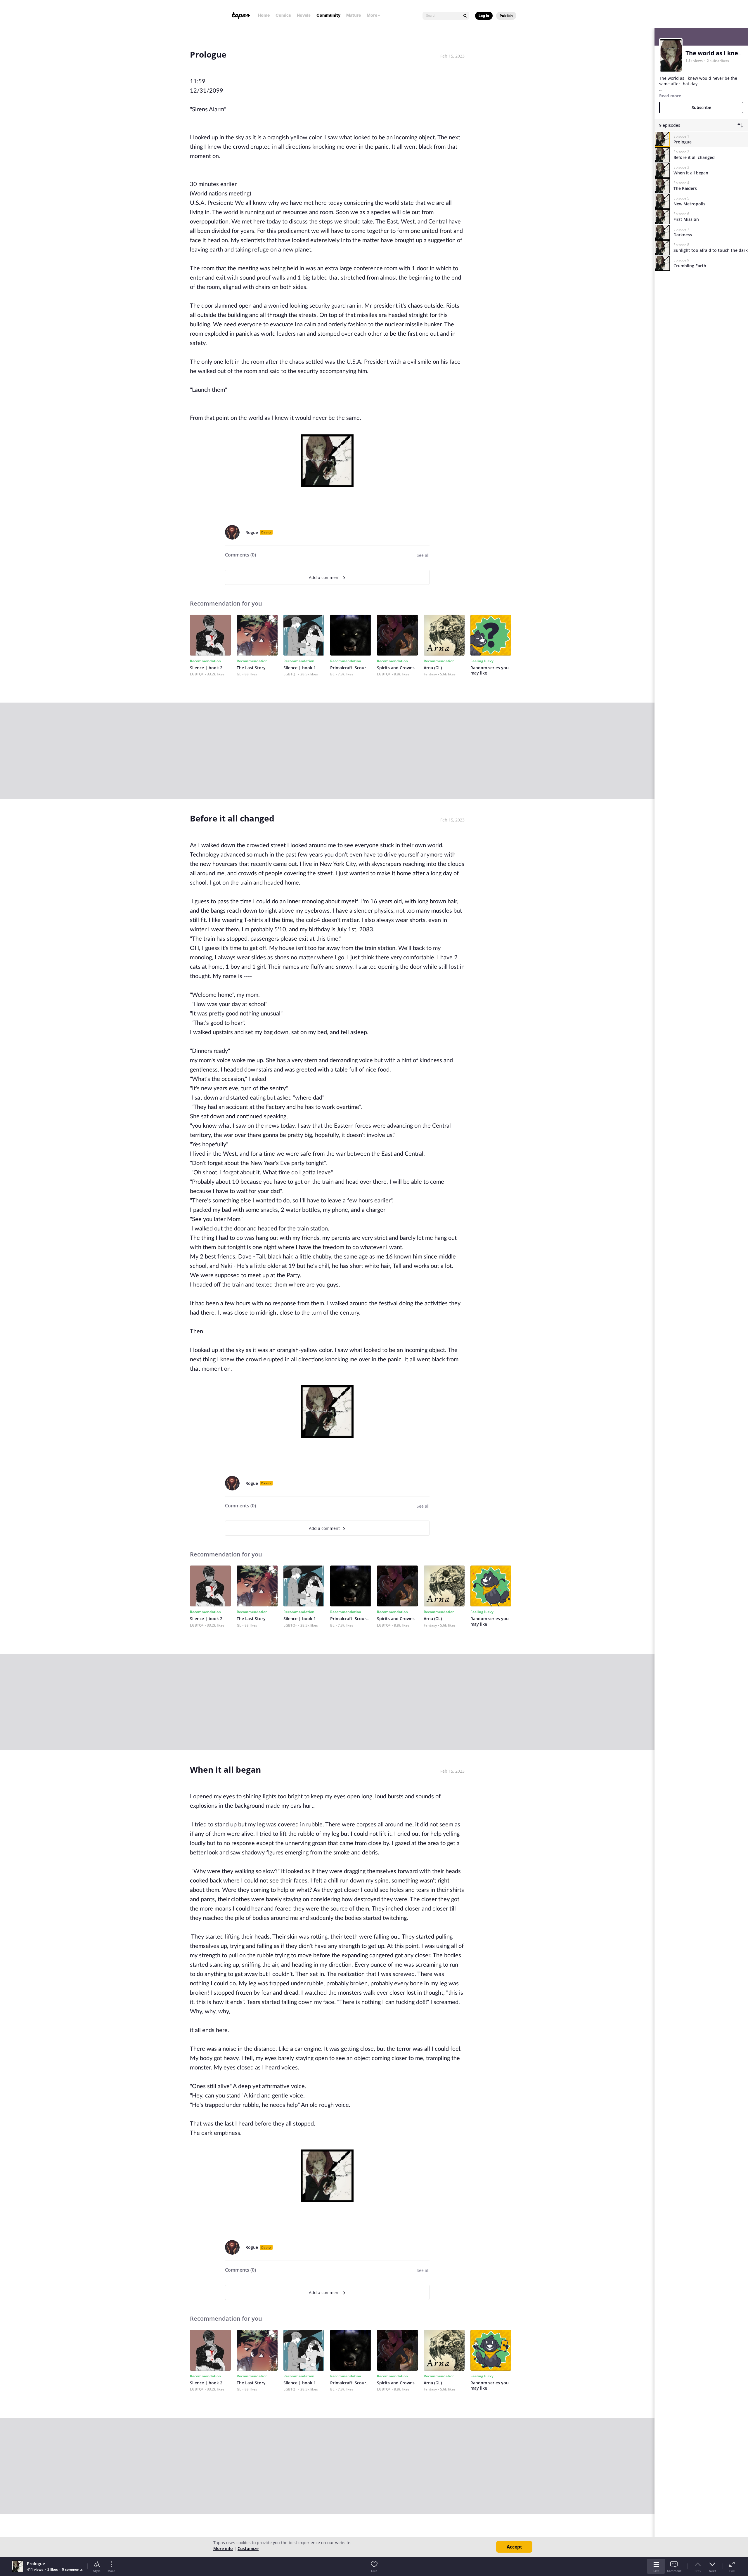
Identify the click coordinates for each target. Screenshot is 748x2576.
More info (223, 2548)
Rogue (252, 532)
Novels (304, 15)
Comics (283, 15)
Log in (484, 16)
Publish (506, 16)
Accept (514, 2547)
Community (328, 15)
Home (264, 15)
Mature (354, 15)
